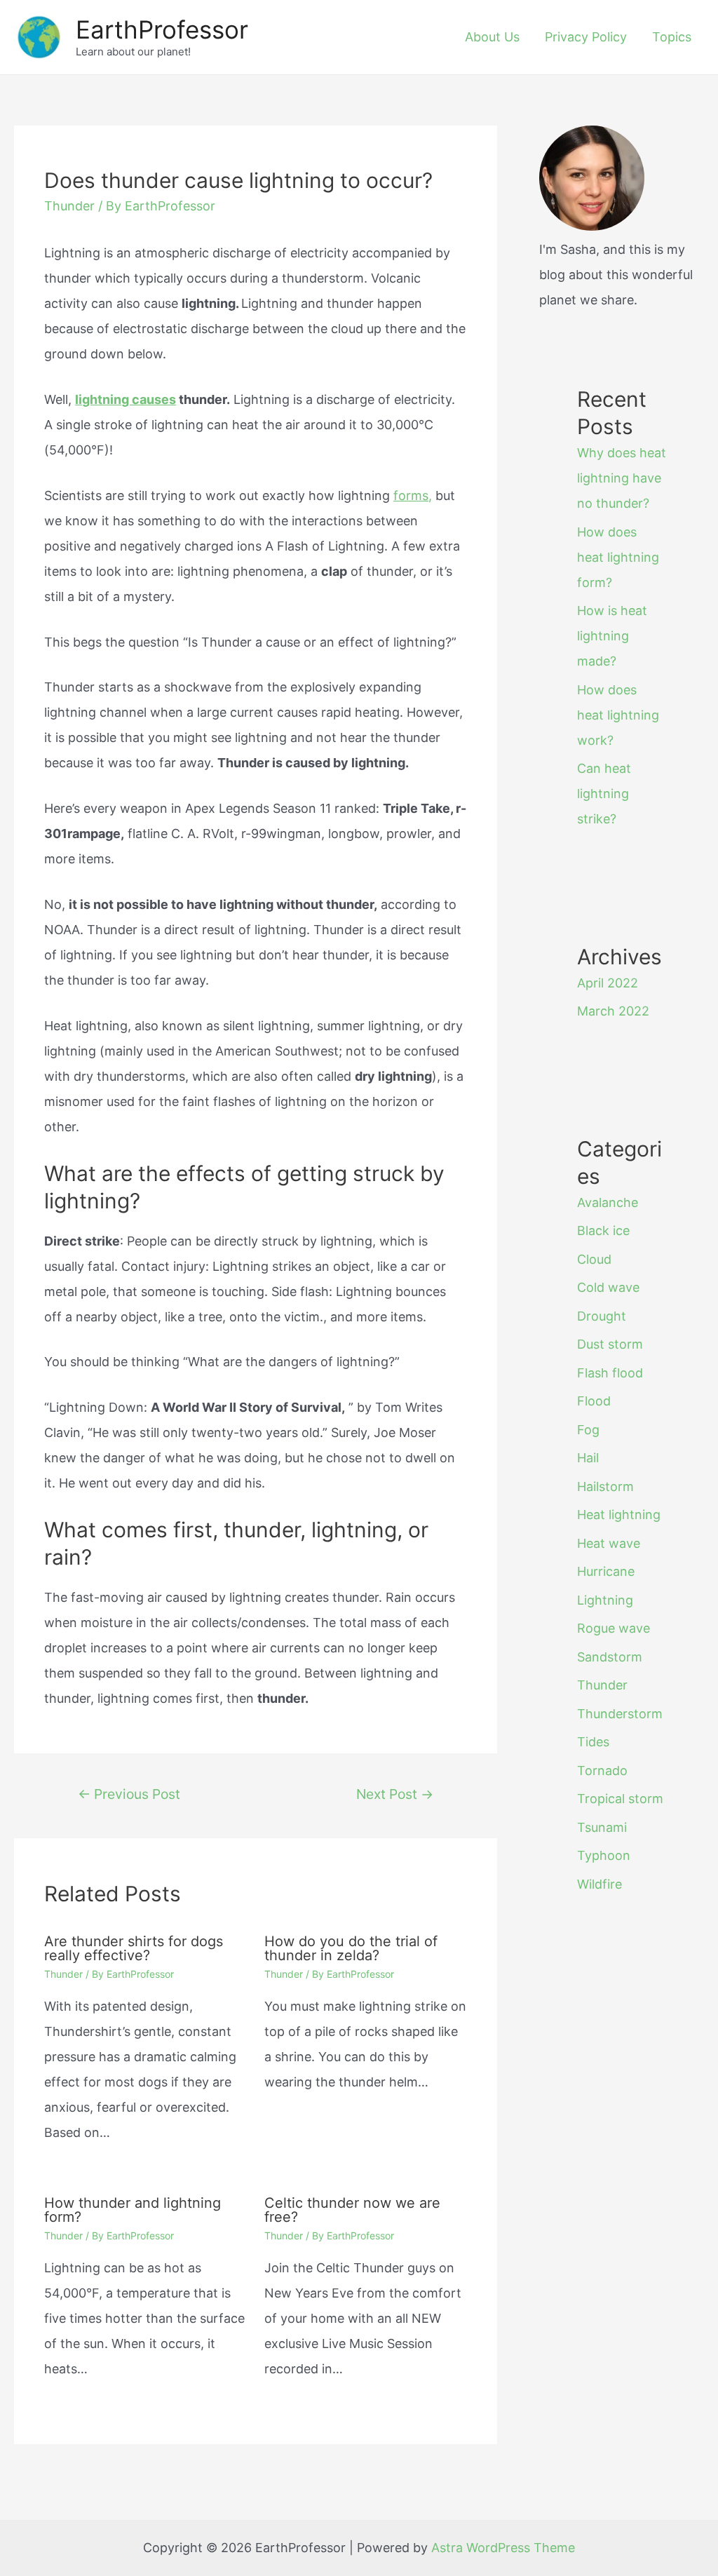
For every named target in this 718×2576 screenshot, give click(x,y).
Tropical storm (620, 1799)
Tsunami (602, 1827)
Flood (594, 1401)
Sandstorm (610, 1657)
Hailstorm (605, 1486)
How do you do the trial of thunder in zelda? (351, 1948)
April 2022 (608, 983)
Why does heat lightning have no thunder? (622, 478)
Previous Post (129, 1794)
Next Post (395, 1794)
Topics (672, 37)
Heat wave (609, 1543)
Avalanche (608, 1202)
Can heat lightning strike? (604, 794)
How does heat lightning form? (618, 557)
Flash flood (610, 1373)
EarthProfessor (162, 29)
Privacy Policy (586, 37)
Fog (588, 1430)
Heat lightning (619, 1515)
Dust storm (610, 1344)
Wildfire (600, 1884)
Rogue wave (614, 1628)
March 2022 (613, 1011)
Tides (593, 1742)
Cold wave (608, 1287)
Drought (602, 1316)
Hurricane (606, 1571)
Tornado (602, 1771)
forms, (413, 495)
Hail (588, 1458)
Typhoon (604, 1855)
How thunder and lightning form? (133, 2210)
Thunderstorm (620, 1714)
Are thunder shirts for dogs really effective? (134, 1948)
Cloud (594, 1259)
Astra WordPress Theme (503, 2548)
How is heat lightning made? (612, 636)
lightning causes (126, 399)
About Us (492, 37)
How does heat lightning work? (618, 715)
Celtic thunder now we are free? (352, 2210)
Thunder (69, 206)
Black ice (603, 1230)
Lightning (605, 1600)
